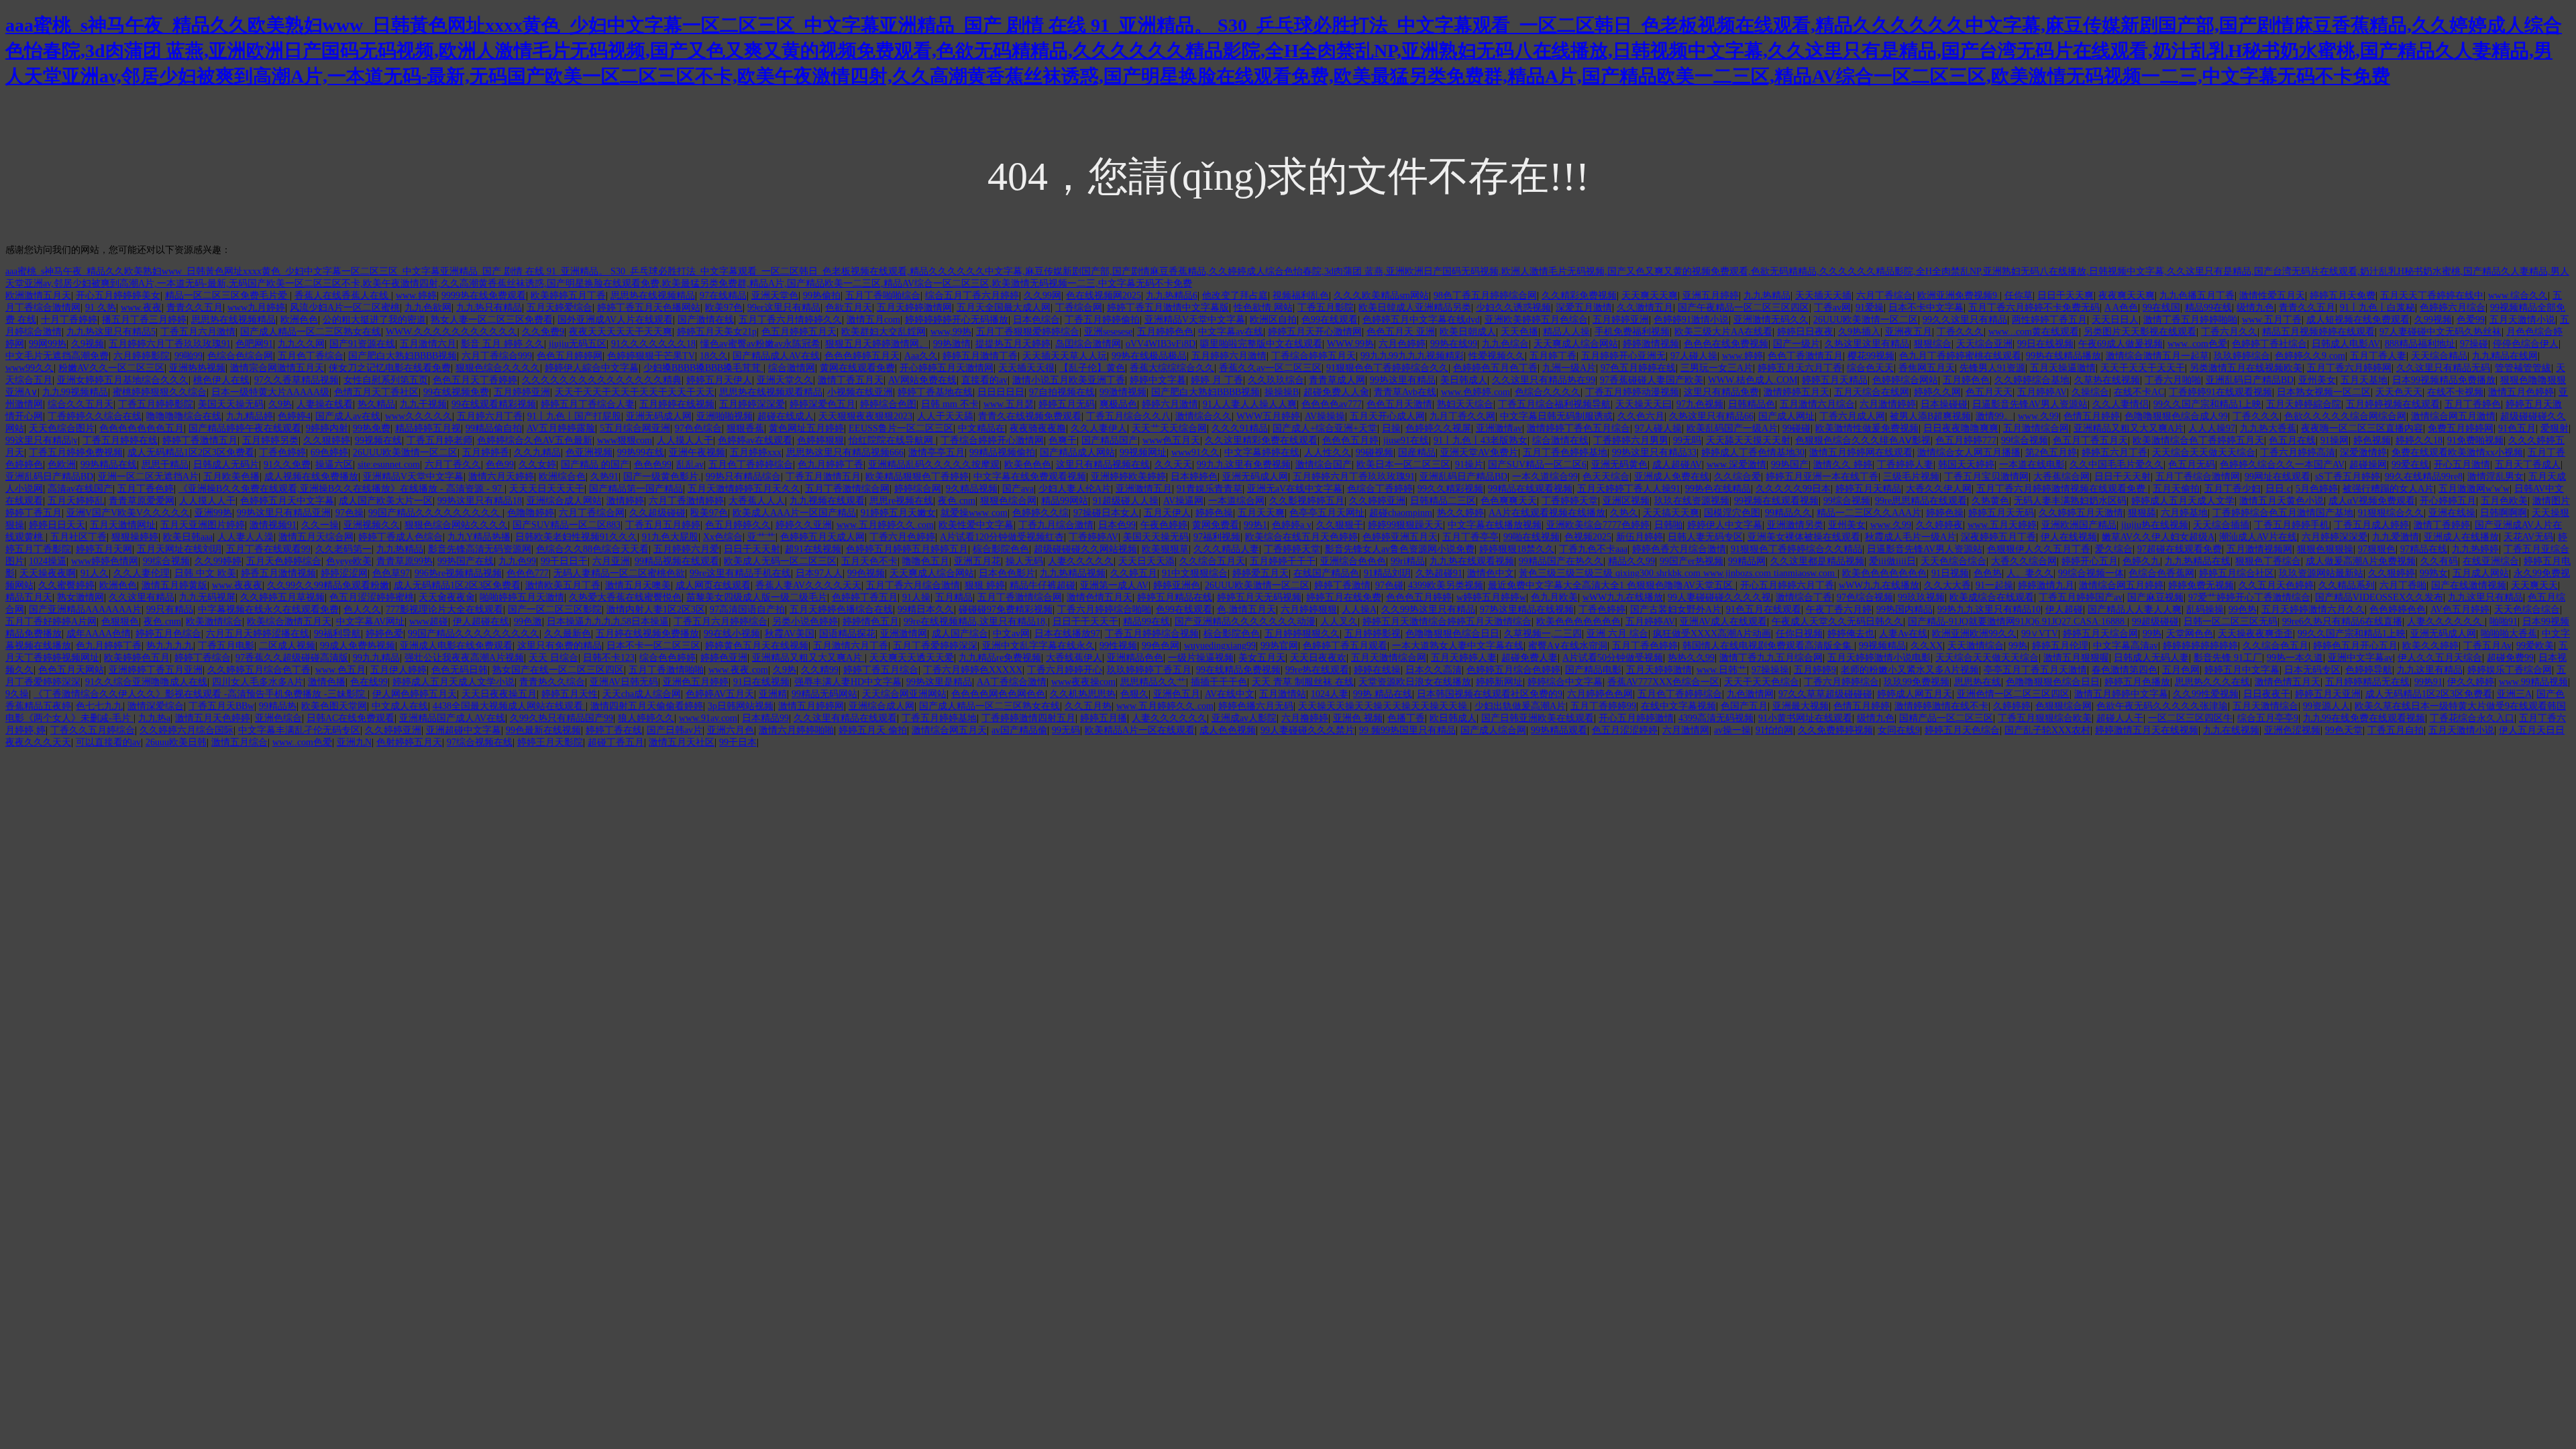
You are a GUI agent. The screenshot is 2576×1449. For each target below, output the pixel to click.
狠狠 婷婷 (985, 585)
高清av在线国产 (80, 489)
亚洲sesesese (1108, 332)
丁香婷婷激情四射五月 (1028, 718)
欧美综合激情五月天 (289, 622)
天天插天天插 (1823, 296)
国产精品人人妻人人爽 (2135, 609)
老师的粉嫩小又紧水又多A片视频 (1910, 670)
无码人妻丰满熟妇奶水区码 (2070, 501)
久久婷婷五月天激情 (2081, 513)
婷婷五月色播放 (2137, 682)
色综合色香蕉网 (2161, 573)
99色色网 (1161, 646)
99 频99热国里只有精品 (1407, 730)
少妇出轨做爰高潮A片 (1520, 706)
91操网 (2334, 440)
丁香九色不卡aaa (1593, 549)
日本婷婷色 (1194, 477)
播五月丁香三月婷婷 (144, 320)
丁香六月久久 (2229, 332)
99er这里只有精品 (784, 308)
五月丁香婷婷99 (1603, 706)
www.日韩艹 (1722, 670)
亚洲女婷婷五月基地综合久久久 (123, 380)
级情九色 (2255, 308)
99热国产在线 (466, 561)
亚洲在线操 (2452, 513)
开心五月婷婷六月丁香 (1787, 585)
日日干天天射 (2123, 477)
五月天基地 (2364, 380)
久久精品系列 (2347, 585)
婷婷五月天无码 (2001, 513)
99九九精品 (376, 658)
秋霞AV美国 (790, 634)
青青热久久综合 (552, 682)
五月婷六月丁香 (490, 416)
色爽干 (1063, 440)
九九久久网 (301, 344)
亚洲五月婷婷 (1711, 296)
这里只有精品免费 (1721, 392)
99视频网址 (1143, 452)
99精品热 (278, 706)
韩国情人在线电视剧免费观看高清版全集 (1768, 646)
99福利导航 (337, 634)
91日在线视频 (761, 682)
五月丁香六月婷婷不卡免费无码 (2034, 308)
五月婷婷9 (1815, 670)
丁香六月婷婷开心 (1065, 670)
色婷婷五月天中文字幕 (287, 501)
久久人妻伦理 (142, 573)
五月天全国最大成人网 (1004, 308)
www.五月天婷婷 (2002, 525)
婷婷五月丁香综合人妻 (588, 404)
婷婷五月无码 (1067, 404)
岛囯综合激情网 (1088, 344)
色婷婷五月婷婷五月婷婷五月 (907, 549)
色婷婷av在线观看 (755, 440)
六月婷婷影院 (142, 356)
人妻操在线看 (325, 404)
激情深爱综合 (156, 706)
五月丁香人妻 (2378, 356)
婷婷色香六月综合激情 (1679, 549)
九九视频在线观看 (827, 501)
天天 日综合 (553, 658)
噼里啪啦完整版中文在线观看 (1261, 344)
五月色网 (2181, 670)
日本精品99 (765, 718)
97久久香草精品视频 (297, 380)
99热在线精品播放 (2063, 356)
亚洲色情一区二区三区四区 (2013, 694)
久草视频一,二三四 (1543, 634)
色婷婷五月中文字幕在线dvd (1421, 320)
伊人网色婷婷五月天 (415, 694)
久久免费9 (543, 332)
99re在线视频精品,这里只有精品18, (976, 622)
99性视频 (1118, 646)
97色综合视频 (1865, 597)
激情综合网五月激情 (2453, 416)
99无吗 (1687, 440)
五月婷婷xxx (756, 452)
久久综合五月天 (1212, 561)
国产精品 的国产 (595, 465)
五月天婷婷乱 (76, 501)
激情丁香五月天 (851, 380)
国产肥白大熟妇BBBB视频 (402, 356)
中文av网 (1011, 634)
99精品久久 (1788, 513)
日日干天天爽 (2065, 296)
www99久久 (30, 368)
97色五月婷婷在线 (1638, 368)
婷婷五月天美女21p (717, 332)
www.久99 (2038, 416)
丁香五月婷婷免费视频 (76, 452)
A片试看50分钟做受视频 (1613, 658)
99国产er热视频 (1692, 561)
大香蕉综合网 (2061, 477)
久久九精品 (537, 452)
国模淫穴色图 (1732, 513)
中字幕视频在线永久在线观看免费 (268, 609)
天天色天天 (2399, 392)
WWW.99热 (1350, 344)
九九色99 (517, 561)
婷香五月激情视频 (278, 573)
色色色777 (528, 573)
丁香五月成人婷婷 (2371, 525)
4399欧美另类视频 (1446, 585)
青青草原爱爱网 (142, 501)
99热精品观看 (1559, 730)
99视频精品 (1882, 646)
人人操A (1359, 609)
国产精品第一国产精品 (636, 489)
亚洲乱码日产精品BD (2250, 380)
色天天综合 (1606, 477)
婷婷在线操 (1377, 670)
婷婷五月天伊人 (719, 380)
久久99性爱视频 (2206, 694)
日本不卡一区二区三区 (653, 646)
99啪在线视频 (1532, 537)
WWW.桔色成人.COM (1753, 380)
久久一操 (320, 525)
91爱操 (1870, 308)
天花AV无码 (2528, 537)
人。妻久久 (2030, 573)
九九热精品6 (1172, 296)
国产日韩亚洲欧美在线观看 (1538, 718)
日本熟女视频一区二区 (2324, 392)
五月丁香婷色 (2473, 404)
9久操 (17, 694)
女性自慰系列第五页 (386, 380)
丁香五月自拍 (2396, 730)
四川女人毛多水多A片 (258, 682)
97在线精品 (723, 296)
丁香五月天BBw (221, 706)
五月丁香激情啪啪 (666, 670)
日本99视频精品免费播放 (2444, 380)
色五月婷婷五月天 (799, 332)
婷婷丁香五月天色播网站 (649, 308)
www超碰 (429, 622)
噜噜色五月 (926, 561)
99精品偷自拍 (494, 428)
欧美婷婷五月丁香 (568, 296)
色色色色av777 (1332, 404)
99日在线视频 (2045, 344)
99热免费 (372, 428)
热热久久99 (1691, 658)
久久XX (1927, 646)
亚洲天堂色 (775, 296)
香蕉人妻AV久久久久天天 (808, 585)
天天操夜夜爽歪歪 (2255, 634)
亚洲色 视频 (1358, 718)
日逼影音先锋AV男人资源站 (2030, 404)
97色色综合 (698, 428)
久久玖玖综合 (1276, 380)
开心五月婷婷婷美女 (118, 296)
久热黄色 (1990, 501)
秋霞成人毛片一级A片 (1911, 537)
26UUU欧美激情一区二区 (1866, 320)
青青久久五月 (195, 308)
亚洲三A (2514, 694)
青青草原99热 (405, 561)
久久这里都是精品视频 (1817, 561)
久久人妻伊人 (1099, 428)
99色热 (2243, 609)
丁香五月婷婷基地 (939, 718)
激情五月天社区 (682, 742)
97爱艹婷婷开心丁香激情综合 (2249, 597)
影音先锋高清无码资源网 (480, 549)
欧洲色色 (299, 320)
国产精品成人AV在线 (776, 356)
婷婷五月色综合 (168, 634)
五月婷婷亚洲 (1621, 320)
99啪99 (189, 356)
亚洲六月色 (731, 730)
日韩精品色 (1752, 404)
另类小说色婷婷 (805, 622)
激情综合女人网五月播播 (1969, 452)
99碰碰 (1796, 428)
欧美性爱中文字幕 (976, 525)
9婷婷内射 (327, 428)
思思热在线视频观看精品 (771, 392)
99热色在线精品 (1718, 489)
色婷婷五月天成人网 (822, 537)
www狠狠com (625, 440)
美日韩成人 (1464, 380)
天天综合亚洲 (1984, 344)
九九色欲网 (428, 308)
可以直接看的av (108, 742)
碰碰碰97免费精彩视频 (1006, 609)
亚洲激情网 (904, 634)
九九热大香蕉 (2268, 428)
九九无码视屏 (207, 597)
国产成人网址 (1786, 416)
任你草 (2019, 296)
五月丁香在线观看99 (268, 549)
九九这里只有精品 (2485, 597)
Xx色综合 (723, 537)
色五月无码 (2192, 465)
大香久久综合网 (2024, 561)
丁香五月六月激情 (198, 332)
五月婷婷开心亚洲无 (1623, 356)
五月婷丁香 (1553, 356)
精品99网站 (1065, 501)
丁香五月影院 (1326, 308)
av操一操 (1732, 730)
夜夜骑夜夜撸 (1038, 428)
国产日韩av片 (675, 730)
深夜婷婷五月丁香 (1998, 537)
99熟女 (2434, 573)
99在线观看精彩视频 (494, 404)
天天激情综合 (1976, 646)
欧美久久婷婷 (2430, 646)
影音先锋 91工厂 (2228, 658)
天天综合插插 (2221, 525)
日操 (1391, 428)
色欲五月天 (849, 308)
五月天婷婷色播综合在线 (841, 609)
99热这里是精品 (939, 682)
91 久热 (101, 308)
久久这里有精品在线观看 (845, 718)
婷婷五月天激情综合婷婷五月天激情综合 (1447, 622)
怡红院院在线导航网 (892, 440)
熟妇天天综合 (1465, 404)
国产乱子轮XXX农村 (2047, 730)
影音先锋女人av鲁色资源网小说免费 (1400, 549)
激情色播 (327, 682)
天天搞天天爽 (1671, 513)
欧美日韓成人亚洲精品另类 (1415, 308)
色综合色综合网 (240, 356)
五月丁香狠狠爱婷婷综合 (1028, 332)
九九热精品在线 (2198, 561)
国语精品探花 (847, 634)
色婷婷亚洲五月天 (1400, 537)
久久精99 (820, 670)
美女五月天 (1262, 658)
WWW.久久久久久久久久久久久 (451, 332)
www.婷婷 (416, 296)
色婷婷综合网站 (1905, 380)
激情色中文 (1491, 573)
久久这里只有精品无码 (2443, 368)
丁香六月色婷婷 (902, 537)
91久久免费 (287, 465)
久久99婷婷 (218, 561)
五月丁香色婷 (146, 489)
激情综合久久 (1203, 416)
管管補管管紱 (2523, 368)
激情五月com (873, 320)
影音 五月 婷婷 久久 (502, 344)
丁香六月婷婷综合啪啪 (1104, 609)
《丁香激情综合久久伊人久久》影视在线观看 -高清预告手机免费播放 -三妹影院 (201, 694)
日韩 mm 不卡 (950, 404)
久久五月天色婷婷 (2276, 585)
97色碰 (1389, 585)
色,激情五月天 (1246, 609)
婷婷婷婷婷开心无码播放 (957, 320)
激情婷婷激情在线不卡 (1941, 706)
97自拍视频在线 (1062, 392)
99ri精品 (1408, 561)
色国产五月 (1744, 706)
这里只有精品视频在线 (1103, 465)
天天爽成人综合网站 (1576, 344)
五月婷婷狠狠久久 (1302, 634)
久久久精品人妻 (1226, 549)
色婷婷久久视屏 (1438, 428)
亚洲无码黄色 (1619, 465)
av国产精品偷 (1019, 730)
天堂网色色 (2190, 634)
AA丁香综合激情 (1012, 682)
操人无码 (1024, 561)
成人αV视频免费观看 (2372, 501)
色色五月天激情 (1399, 404)
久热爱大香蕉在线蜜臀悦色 (625, 597)
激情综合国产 (1324, 465)
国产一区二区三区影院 (555, 609)
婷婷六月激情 (1170, 404)
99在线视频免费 (456, 392)
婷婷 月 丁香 (1217, 380)
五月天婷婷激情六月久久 (2313, 609)
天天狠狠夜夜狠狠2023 (865, 416)
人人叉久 (1339, 622)
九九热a (154, 718)
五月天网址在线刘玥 (179, 549)
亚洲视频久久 (372, 525)
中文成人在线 (400, 706)
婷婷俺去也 (1851, 634)
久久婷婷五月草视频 (282, 597)
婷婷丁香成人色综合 (400, 537)
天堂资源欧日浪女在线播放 (1415, 682)
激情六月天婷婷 (501, 477)
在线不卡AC (2139, 392)
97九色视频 (1700, 404)
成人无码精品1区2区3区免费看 (191, 452)
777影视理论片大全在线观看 (444, 609)
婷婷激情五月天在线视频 (2147, 730)
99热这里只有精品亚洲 (284, 513)
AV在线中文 (1230, 694)
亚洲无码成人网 (659, 416)
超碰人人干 (2120, 718)
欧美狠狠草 (1165, 549)
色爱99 (2471, 320)
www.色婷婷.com (1475, 392)
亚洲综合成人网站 (564, 501)
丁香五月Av (2487, 646)
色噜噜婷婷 (531, 513)
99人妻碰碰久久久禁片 (1307, 730)
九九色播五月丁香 (2197, 296)
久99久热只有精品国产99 (561, 718)
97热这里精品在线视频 (1527, 609)
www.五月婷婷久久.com (885, 525)
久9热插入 (1859, 332)
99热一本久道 (2295, 658)
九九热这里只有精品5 (111, 332)
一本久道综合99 (1545, 477)
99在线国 (2161, 308)
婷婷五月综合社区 (2237, 573)
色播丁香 (1406, 718)
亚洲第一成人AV (1114, 585)
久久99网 (1042, 296)
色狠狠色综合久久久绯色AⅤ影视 (1863, 440)
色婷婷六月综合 (2453, 308)
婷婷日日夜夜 (1805, 332)
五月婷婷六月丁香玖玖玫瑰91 (170, 344)
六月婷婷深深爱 (2334, 537)
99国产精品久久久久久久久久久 (435, 513)
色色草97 (391, 573)
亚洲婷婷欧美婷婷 (1128, 477)
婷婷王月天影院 (550, 742)
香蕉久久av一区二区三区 (1270, 368)
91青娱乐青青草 (1210, 489)
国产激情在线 (706, 320)
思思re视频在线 (901, 501)
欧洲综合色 (562, 477)
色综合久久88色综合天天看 (592, 549)
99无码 (1066, 730)
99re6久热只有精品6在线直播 (2342, 622)
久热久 (1624, 513)
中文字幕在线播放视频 (1495, 525)
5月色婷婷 (2317, 489)
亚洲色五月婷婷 (696, 682)
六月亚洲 (611, 561)
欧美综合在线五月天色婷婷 (1301, 537)
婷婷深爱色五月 (822, 404)
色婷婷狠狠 (820, 440)
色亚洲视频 (589, 452)
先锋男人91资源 (1992, 368)
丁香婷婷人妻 (1905, 465)
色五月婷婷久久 (738, 525)
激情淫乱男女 (2495, 477)
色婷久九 (2141, 561)
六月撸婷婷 (1305, 718)
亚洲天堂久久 (785, 380)
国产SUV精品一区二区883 (567, 525)
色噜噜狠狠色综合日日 (1452, 634)
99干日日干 (564, 561)
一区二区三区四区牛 (2190, 718)
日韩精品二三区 (1443, 501)
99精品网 (1747, 561)
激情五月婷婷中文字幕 (2121, 694)
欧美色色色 (1028, 465)
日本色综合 (1036, 320)
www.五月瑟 (1009, 404)
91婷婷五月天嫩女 (898, 513)
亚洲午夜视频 (697, 452)
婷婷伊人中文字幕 (1725, 525)
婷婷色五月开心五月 (2355, 646)
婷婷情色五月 (871, 622)
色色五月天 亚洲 (1401, 332)
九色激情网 (1750, 694)
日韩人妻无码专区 (1705, 537)
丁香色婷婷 (282, 452)
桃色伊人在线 (221, 380)
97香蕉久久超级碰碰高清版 (292, 658)
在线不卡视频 (2455, 392)
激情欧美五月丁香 (563, 585)
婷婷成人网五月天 (1915, 694)
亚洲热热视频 (197, 368)
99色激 (528, 622)
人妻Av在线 (1903, 634)
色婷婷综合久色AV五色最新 (535, 440)
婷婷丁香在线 (614, 730)
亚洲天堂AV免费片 (1479, 452)
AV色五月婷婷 (2460, 609)
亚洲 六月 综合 (1617, 634)
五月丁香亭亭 (1470, 537)
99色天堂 (2344, 730)
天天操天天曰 (1644, 404)
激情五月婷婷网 (811, 706)
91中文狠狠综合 (1195, 573)
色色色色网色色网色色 (998, 694)
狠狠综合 (1933, 344)
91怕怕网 (1774, 730)
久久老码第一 (343, 549)
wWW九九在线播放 (1879, 585)
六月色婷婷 (1402, 344)
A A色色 (2121, 308)
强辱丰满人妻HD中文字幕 (848, 682)
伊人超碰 (2064, 609)
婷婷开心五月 (2090, 561)
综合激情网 (792, 368)
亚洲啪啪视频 (724, 416)
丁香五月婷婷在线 (120, 440)
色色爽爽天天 (1509, 501)
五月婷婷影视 (1373, 634)
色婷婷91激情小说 (1691, 320)
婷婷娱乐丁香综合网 (2510, 670)
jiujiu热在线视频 (2155, 525)
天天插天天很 (1026, 368)
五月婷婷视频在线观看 (2393, 404)
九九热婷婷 (2475, 549)
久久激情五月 (1645, 308)
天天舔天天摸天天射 (1748, 440)
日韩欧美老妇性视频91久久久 (576, 537)
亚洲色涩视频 (2292, 730)
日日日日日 (1001, 392)
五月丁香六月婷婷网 (2349, 368)
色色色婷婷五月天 (862, 356)
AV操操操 (1325, 416)
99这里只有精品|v (42, 440)
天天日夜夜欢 (1318, 658)
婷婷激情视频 (1651, 344)
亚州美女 (2317, 380)
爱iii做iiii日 (1892, 561)
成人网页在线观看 (713, 585)
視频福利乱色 (1301, 296)
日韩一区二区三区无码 (2231, 622)
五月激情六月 (428, 344)
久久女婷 (537, 465)
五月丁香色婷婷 (1645, 646)
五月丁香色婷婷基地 (1565, 452)
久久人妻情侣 (2121, 404)
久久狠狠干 (1340, 525)
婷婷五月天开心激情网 (1315, 332)
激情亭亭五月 (936, 452)
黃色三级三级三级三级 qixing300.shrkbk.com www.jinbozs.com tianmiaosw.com (1678, 573)
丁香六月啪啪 (2173, 380)
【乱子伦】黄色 (1092, 368)
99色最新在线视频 (543, 730)
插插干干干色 (1219, 682)
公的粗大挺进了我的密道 (374, 320)
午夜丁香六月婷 (1839, 609)
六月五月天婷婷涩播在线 (258, 634)
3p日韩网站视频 (741, 706)
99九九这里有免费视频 (1244, 465)
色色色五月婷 (1350, 440)
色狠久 (1134, 694)
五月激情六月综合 (1817, 404)
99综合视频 (2025, 440)
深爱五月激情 (1584, 308)
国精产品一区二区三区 (1946, 718)
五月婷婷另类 (270, 440)
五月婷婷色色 (1165, 332)
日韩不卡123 (609, 658)
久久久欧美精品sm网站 (1381, 296)
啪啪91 (2504, 622)
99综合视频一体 (2091, 573)
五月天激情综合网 (1389, 658)
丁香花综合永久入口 (2472, 718)
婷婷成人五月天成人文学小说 (453, 682)
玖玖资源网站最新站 (2321, 573)
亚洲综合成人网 (881, 706)
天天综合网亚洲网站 (904, 694)
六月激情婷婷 (1888, 404)
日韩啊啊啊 (2504, 513)
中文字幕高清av (2126, 646)
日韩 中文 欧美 (205, 573)
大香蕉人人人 (757, 501)
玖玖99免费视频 (1917, 682)
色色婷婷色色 (2398, 609)
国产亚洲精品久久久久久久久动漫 (1245, 622)
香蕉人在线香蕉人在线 (343, 296)
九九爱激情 (2396, 537)
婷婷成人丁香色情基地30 (1753, 452)
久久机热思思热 (1083, 694)
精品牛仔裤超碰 (1042, 585)
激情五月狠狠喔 (2076, 658)
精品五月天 (29, 597)
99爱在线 (2410, 465)
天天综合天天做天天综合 (2204, 452)
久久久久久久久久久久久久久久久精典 (602, 380)
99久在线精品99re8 (2424, 477)
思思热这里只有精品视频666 (845, 452)
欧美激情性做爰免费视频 (1867, 428)
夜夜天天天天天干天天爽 (621, 332)
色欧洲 (62, 465)
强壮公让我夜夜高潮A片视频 (464, 658)
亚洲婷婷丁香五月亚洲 (156, 670)
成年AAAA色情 (99, 634)
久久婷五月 (1134, 573)
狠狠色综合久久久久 (498, 368)
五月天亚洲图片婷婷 (203, 525)
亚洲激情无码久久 (1771, 320)
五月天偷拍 (2176, 489)
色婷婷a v (1292, 525)
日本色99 (1117, 525)
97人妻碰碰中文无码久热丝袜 (2440, 332)
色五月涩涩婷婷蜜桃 (372, 597)
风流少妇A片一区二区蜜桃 (345, 308)
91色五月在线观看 (1764, 609)
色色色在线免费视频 (1726, 344)
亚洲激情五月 (1144, 489)
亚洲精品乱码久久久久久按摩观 (934, 465)
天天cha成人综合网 (642, 694)
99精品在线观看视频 (1530, 489)
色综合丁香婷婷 (1380, 489)
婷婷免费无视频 (2201, 585)
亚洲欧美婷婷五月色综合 (1536, 320)
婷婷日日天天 (57, 525)
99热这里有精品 (1403, 380)
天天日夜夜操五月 (499, 694)
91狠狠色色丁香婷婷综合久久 (1387, 368)
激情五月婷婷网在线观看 (1861, 452)
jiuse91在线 (1406, 440)
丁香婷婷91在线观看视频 (2220, 392)
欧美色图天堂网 (334, 706)
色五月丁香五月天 (2090, 440)
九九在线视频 (2231, 730)
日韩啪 (1668, 525)
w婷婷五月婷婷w (1491, 597)
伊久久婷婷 (2471, 682)
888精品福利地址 (2420, 344)
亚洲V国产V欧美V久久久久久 (128, 513)
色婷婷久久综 (1040, 513)
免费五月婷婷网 (2461, 428)
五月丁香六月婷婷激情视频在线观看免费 (2062, 489)
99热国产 (1790, 465)
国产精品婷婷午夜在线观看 (245, 428)
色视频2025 (1588, 537)
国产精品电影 (1593, 670)
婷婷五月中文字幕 (2242, 670)
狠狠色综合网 (1008, 501)
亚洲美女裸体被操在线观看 (1804, 537)
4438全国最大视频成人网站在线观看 (509, 706)
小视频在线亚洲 (860, 392)
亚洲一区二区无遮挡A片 (148, 477)
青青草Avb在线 (1405, 392)
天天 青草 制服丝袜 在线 (1303, 682)
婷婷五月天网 (104, 549)
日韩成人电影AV (2346, 344)
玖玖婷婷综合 (2242, 356)
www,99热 (951, 332)
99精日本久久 (926, 609)
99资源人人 (2326, 706)
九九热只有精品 (489, 308)
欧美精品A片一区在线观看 (1140, 730)
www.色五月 (340, 670)
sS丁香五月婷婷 (2348, 477)
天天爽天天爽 (1650, 296)
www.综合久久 (2518, 296)
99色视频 (866, 573)
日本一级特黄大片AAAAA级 (270, 392)
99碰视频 (1375, 452)
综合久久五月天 (80, 404)
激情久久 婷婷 (1843, 465)
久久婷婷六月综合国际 (186, 730)
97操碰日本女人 (1106, 513)
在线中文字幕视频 (1678, 706)
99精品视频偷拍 (1002, 452)
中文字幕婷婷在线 (1262, 452)
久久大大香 (1947, 585)
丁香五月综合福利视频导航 (1554, 404)
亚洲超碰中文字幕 (464, 730)
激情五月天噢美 (638, 585)
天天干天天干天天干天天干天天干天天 (635, 392)
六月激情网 (1686, 730)
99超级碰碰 (2155, 622)
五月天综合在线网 (1872, 392)
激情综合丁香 (1804, 597)
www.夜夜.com (738, 670)
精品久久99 (1631, 561)
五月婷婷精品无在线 (2367, 682)
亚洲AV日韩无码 (624, 682)
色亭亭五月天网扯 (1327, 513)
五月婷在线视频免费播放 (647, 634)
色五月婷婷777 (1966, 440)
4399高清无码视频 (1716, 718)
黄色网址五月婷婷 (806, 428)
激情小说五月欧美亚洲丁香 (1069, 380)
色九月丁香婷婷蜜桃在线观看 (1960, 356)
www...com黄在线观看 (2034, 332)
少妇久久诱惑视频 (1513, 308)
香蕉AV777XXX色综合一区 (1663, 682)
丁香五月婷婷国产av (2081, 597)
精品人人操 (1566, 332)
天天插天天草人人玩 (1065, 356)
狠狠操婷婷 (135, 537)
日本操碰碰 (1944, 404)
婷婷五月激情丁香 (980, 356)
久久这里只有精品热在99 (1544, 380)
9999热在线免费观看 (484, 296)
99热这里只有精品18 (480, 501)
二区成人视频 (287, 646)
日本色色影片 (1007, 573)
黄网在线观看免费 (857, 368)
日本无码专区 (2312, 670)
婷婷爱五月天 (1260, 573)
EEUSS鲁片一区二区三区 (901, 428)
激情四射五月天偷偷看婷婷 (647, 706)
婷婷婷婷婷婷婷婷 (2200, 646)
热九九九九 (170, 646)
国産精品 (1417, 452)
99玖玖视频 (1921, 597)
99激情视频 (1123, 392)
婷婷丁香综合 (203, 658)
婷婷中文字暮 (1158, 380)
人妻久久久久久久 (2446, 622)
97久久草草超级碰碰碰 (1825, 694)
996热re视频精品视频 (458, 573)
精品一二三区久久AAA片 (1869, 513)
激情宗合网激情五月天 (277, 368)
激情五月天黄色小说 (2282, 501)
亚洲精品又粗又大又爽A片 (2129, 428)
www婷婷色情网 (105, 561)
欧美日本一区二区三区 (1403, 465)
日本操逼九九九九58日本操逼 (608, 622)
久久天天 (1173, 465)
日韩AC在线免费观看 (351, 718)
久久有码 (2439, 561)
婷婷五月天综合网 (2100, 634)
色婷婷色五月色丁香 (1495, 368)
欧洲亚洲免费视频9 (1958, 296)
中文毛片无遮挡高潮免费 (57, 356)
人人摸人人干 (685, 440)
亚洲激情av (1499, 428)
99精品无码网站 (824, 694)
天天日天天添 (1146, 561)
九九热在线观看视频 (1472, 561)
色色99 (500, 465)
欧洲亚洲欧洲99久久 (1974, 634)
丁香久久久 (1960, 332)
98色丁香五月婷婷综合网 (1485, 296)
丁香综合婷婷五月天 (1313, 356)
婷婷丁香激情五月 (200, 440)
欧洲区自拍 (1273, 320)
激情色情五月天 (1099, 597)
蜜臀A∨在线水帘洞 (1568, 646)
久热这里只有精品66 (1711, 416)
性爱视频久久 (1497, 356)
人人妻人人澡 (246, 537)
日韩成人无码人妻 (2151, 658)
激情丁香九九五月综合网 (1771, 658)
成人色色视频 (1228, 730)
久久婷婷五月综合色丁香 (259, 670)
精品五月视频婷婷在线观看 (2318, 332)
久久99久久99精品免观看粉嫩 (328, 585)
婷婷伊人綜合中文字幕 (592, 368)
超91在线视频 (813, 549)
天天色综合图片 (62, 428)
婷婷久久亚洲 (804, 525)
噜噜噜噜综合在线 (184, 416)
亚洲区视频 (1626, 501)
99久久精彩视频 (1450, 489)
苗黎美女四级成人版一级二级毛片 (757, 597)
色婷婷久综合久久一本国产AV (2282, 465)
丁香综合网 (1079, 308)
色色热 (1988, 573)
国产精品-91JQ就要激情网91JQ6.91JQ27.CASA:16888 (2018, 622)
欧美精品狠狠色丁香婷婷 (917, 477)
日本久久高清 (1434, 670)
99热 (2152, 634)
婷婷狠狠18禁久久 (1517, 549)
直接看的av (984, 380)
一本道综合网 (1236, 501)
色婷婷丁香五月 (865, 597)
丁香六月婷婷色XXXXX (973, 670)
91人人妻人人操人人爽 (1250, 404)
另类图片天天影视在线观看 (2140, 332)
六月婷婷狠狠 (1309, 609)
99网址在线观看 (2277, 477)
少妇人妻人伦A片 (1075, 489)
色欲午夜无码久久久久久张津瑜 (2162, 706)
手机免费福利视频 (1632, 332)
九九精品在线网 (2505, 356)
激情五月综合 (239, 742)
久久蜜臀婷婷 (66, 585)
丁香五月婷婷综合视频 (1152, 634)
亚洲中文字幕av (2360, 658)
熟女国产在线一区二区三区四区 (558, 670)
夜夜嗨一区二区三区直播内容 (2362, 428)
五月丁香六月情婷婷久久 (790, 320)
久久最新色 (568, 634)
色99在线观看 (1330, 320)
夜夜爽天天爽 (2127, 296)
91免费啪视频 (2475, 440)
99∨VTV (2040, 634)
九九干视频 (423, 404)
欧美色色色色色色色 (1884, 573)
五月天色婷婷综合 (284, 561)
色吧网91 (254, 344)
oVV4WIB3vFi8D (1161, 344)
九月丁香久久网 (1462, 416)
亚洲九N (354, 742)
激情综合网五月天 (949, 730)
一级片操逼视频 (1201, 658)
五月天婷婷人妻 (1464, 658)
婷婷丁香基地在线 (935, 392)
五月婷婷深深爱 (752, 404)
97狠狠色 (2377, 549)
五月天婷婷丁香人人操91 (1629, 489)
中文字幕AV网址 (370, 622)
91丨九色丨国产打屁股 (574, 416)
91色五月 (2517, 428)
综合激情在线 (1560, 440)
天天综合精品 (2439, 356)
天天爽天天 (2534, 585)
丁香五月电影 (226, 646)
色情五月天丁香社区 (376, 392)
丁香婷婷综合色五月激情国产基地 (2283, 513)
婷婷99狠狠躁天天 (1405, 525)
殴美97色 (709, 513)
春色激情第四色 (2125, 670)
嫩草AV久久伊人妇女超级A (2158, 537)
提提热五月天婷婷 (1013, 344)
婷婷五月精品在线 (1175, 597)
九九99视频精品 (75, 392)
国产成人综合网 (1493, 730)
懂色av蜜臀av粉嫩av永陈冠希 (760, 344)
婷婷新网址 (1499, 682)
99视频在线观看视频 (1776, 501)
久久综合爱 (1737, 477)
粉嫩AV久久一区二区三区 (111, 368)
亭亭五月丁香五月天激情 (2035, 670)
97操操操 (1770, 670)
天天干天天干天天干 (2143, 368)
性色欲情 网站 (1263, 308)
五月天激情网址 (123, 525)
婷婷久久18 (2419, 440)
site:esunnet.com (389, 465)
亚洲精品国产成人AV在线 (452, 718)
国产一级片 (1796, 344)
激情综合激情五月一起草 (2157, 356)
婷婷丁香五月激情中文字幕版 (1168, 308)
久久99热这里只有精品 (1428, 609)
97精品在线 (2424, 549)
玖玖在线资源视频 (1692, 501)
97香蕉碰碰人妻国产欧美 (1652, 380)
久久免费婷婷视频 (1835, 730)
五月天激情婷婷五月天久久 (744, 489)
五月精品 (954, 597)
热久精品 (376, 404)
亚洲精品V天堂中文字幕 (1195, 320)
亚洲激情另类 (1795, 525)
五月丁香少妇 (2233, 489)
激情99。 (1994, 416)
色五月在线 (2292, 440)
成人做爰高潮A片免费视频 (2361, 561)
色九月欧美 (1554, 597)
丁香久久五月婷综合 (93, 730)
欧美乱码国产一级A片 (1732, 428)
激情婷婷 (625, 501)
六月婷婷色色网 (1600, 694)
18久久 (714, 356)
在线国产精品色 (1326, 573)
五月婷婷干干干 (1283, 561)
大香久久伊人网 (1939, 489)
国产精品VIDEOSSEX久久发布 (2379, 597)
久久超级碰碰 (657, 513)
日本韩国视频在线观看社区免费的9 (1490, 694)
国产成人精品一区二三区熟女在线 (311, 332)
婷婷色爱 (384, 634)
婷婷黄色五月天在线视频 (757, 646)
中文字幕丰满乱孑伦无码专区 (299, 730)
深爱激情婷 (2363, 452)
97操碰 (2474, 344)
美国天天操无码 (231, 404)
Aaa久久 (921, 356)
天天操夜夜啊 (48, 573)
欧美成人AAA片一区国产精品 (794, 513)
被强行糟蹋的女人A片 (2388, 489)
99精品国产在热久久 (1561, 561)
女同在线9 (1899, 730)
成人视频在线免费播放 (311, 477)
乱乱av (690, 465)
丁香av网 (1832, 308)
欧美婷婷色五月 (137, 658)
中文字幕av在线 (1231, 332)
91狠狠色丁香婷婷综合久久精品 (1796, 549)
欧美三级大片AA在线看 (1723, 332)
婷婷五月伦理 (2060, 646)
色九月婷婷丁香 (830, 465)
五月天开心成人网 (1387, 416)
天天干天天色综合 (1762, 682)
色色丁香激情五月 (1805, 356)
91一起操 (1994, 585)
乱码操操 (2205, 609)
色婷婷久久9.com (2310, 356)
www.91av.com (708, 718)
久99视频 (2433, 320)
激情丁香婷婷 (2442, 525)
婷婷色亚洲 (724, 658)
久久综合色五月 (2275, 646)
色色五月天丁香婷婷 (475, 380)
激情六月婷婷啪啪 (796, 730)
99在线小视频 (732, 634)
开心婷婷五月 (2448, 501)
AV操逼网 (1183, 501)
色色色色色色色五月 (142, 428)
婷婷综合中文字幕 (1565, 682)
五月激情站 (1283, 694)
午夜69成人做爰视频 (2121, 344)
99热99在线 (641, 452)
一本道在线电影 (2032, 465)
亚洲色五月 (1177, 694)
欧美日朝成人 (1468, 332)
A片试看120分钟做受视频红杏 (1002, 537)
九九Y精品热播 (479, 537)
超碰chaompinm (1401, 513)
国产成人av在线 (348, 416)
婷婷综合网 (918, 489)
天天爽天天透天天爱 (912, 658)
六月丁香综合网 (592, 513)
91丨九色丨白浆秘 (2377, 308)
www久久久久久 (419, 416)
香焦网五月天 (1927, 368)
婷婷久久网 (1937, 392)
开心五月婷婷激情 (1636, 718)
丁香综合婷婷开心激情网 (992, 440)
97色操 (350, 513)
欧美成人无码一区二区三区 (780, 561)
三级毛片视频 (1911, 477)
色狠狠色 (120, 622)
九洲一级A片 (1569, 368)
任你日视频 (1799, 634)
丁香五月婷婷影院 (156, 404)
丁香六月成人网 (1852, 416)
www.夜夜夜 (237, 585)
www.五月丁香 (2272, 320)
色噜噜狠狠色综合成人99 (2176, 416)
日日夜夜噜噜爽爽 (1961, 428)
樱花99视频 (1871, 356)
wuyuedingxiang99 (1220, 646)
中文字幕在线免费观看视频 (1030, 477)
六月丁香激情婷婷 (686, 501)
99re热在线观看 (1317, 670)
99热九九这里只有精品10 (1989, 609)
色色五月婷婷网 (570, 356)
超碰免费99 (2510, 658)
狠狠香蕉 (745, 428)
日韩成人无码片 (226, 465)
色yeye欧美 (349, 561)
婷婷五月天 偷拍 (873, 730)
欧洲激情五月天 (38, 296)
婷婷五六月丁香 (2114, 452)
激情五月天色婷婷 (213, 718)
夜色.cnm (957, 501)
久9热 (280, 404)
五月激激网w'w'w (2474, 489)
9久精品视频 (972, 489)
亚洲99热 (213, 513)
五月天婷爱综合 (559, 308)
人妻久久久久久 (1081, 561)
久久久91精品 (1240, 428)
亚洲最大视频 (1801, 706)
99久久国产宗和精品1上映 (2207, 404)
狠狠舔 (2142, 513)
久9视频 (88, 344)
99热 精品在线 (1383, 694)
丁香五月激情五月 (823, 477)
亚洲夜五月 (1909, 332)
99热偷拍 (822, 296)
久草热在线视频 (2107, 380)
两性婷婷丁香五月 (2049, 320)
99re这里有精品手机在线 (740, 573)
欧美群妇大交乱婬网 (883, 332)
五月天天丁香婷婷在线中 (2432, 296)
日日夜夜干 (2267, 694)
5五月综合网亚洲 (635, 428)
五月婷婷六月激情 (1229, 356)
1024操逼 (48, 561)
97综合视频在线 (480, 742)
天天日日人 (2115, 320)
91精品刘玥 (1387, 573)
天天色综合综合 (1953, 561)
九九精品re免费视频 (1000, 658)
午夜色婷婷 (1164, 525)
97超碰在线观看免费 (2180, 549)
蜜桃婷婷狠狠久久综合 (160, 392)
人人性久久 (1328, 452)
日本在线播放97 (1067, 634)
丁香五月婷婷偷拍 (1102, 320)
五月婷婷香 (486, 452)
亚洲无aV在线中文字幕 (1295, 489)
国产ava (1018, 489)
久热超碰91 (1439, 573)
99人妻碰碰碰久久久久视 (1719, 597)
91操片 (1469, 465)
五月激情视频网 (2259, 549)
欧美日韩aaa (188, 537)
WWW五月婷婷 (1268, 416)
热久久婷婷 (1460, 513)
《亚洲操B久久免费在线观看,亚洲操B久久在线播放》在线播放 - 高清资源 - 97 (341, 489)
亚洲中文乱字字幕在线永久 (1038, 646)
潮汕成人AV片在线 (2258, 537)
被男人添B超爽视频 (1930, 416)
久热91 (604, 477)
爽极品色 (1118, 404)
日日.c (2278, 489)
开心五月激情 (2462, 465)
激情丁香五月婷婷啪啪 (2190, 320)
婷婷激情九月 (2046, 585)
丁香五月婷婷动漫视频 (1632, 392)
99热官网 (1279, 646)
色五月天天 (1989, 392)
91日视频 (1950, 573)
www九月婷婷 (256, 308)
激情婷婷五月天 (1796, 392)
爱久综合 (2114, 549)
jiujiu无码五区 (578, 344)
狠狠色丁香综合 (2268, 561)
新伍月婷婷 (1640, 537)
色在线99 (369, 682)
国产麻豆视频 (2155, 597)
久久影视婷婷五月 (1307, 501)
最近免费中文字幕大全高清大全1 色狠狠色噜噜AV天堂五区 (1612, 585)
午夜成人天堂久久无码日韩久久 (1837, 622)
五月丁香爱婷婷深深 (935, 646)
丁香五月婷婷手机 (2292, 525)
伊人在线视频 (2069, 537)
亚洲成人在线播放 (2461, 537)
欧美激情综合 (214, 622)
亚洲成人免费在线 (1672, 477)
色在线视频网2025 (1104, 296)
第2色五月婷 (2051, 452)
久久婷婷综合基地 (2032, 380)
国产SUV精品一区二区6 (1537, 465)
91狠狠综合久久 (2391, 513)
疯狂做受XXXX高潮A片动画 (1712, 634)
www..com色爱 (2197, 344)
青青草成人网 (1337, 380)
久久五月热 (1088, 706)
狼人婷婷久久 (646, 718)
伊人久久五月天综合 (2440, 658)
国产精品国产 (1110, 440)
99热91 (2428, 682)
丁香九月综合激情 (1056, 525)
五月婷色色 (1966, 380)
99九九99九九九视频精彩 (1412, 356)
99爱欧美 (2535, 646)
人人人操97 (2212, 428)
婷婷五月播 (1104, 718)
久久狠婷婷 (327, 440)
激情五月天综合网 (316, 537)
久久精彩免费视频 (1579, 296)
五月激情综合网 (2036, 428)
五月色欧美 (2504, 501)
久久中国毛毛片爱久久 (2116, 465)
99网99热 (48, 344)
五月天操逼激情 (2063, 368)
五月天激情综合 (2265, 706)
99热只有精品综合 (743, 477)
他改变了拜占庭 (1235, 296)
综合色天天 (1870, 368)
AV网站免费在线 (922, 380)
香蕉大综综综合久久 (1172, 368)
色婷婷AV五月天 (720, 694)
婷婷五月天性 (570, 694)
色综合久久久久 (1548, 392)
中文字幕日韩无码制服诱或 (1556, 416)
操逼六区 (334, 465)
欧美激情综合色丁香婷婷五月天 (2198, 440)
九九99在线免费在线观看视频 (2364, 718)
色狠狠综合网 (2063, 706)
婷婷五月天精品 (1835, 380)
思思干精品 (165, 465)
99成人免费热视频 (358, 646)
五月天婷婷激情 (1659, 670)
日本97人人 (819, 573)
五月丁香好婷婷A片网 (51, 622)
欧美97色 (724, 308)
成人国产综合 (960, 634)
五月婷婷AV (2042, 392)
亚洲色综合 (278, 718)
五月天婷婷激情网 (914, 308)
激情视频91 (273, 525)
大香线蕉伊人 (1074, 658)
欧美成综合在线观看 (1992, 597)
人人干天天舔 (945, 416)
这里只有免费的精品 (559, 646)
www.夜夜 (141, 308)
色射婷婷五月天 (409, 742)
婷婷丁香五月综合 (881, 670)
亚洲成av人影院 (1244, 718)
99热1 (1255, 525)
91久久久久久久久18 (653, 344)
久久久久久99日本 (1793, 489)
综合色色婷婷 (667, 658)
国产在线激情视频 (2469, 585)
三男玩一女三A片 (1717, 368)
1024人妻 (1330, 694)
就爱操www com (974, 513)
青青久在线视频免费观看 (1030, 416)
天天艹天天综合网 (1169, 428)
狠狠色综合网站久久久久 (456, 525)
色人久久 (362, 609)
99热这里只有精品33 (1654, 452)
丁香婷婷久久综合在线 (95, 416)
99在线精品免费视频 (1238, 670)
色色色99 (653, 465)
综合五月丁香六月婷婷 (972, 296)
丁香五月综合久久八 (1128, 416)
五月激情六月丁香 (851, 646)
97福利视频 (1217, 537)
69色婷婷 (329, 452)
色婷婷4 (294, 416)
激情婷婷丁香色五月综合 (1578, 428)
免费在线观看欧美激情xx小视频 (2457, 452)
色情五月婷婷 (2092, 416)
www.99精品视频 (2533, 682)
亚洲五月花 (977, 561)
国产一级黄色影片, (662, 477)
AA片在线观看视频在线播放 (1547, 513)
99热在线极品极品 (1149, 356)
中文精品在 (981, 428)
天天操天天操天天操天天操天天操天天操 (1384, 706)
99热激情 (952, 344)
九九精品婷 (250, 416)
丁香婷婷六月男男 (1631, 440)
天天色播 (1519, 332)
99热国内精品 (1904, 609)
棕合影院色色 (1001, 549)
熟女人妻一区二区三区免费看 (492, 320)
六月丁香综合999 (497, 356)
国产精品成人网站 (1077, 452)
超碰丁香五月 (616, 742)
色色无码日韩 (460, 670)
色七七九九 (99, 706)
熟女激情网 (80, 597)
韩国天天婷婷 (1966, 465)
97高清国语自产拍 (747, 609)
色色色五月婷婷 (1419, 597)
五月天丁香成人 (2528, 465)
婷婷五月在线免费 (1344, 597)
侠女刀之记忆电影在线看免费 (390, 368)
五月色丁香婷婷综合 (751, 465)
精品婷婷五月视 (428, 428)
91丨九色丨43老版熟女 (1481, 440)
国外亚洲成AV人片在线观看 (615, 320)
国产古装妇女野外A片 (1676, 609)
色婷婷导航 (2369, 670)
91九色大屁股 (670, 537)
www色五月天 (1171, 440)
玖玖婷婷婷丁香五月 (1149, 670)
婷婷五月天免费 (2343, 296)
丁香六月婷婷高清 (2298, 452)
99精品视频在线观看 (677, 561)
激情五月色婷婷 (2521, 392)
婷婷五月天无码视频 (1259, 597)
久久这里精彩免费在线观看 (1261, 440)
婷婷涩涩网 (344, 573)
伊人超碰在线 (481, 622)
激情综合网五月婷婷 (2121, 585)
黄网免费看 (1216, 525)
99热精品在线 (109, 465)
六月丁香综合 (1884, 296)
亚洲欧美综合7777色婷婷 (1598, 525)
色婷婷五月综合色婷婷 (1513, 670)
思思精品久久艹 (1153, 682)
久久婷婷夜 (1939, 525)
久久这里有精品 (142, 597)
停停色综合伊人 (2526, 344)
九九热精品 (1767, 296)
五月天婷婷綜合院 (2304, 404)
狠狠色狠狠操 (2325, 549)
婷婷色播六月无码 (1256, 706)
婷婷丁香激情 (1342, 585)
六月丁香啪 (2403, 585)
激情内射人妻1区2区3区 (656, 609)
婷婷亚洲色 (1177, 585)
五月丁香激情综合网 (847, 489)
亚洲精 (773, 694)
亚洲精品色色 (1135, 658)
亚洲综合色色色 (1353, 561)
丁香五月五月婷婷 (663, 525)
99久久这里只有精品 (1965, 320)
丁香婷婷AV (1093, 537)
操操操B (1282, 392)
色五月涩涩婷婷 (1625, 730)
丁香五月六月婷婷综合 (720, 622)
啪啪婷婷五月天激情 (522, 597)
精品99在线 (2208, 308)
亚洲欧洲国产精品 (2079, 525)
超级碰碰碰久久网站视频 (1085, 549)
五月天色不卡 (869, 561)
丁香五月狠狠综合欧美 (2045, 718)
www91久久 (1195, 452)
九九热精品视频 (1073, 573)
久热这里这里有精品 (1867, 344)
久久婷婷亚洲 (1377, 501)
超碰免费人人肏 (1336, 392)
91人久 (95, 573)
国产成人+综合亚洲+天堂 (1325, 428)
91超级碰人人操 (1126, 501)
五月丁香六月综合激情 (913, 585)
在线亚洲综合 (2491, 561)
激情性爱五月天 (2272, 296)
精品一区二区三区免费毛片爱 (227, 296)
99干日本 (738, 742)
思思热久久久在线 (2212, 682)
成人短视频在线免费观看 (2358, 320)
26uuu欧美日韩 (176, 742)
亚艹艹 (761, 537)
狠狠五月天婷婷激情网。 (877, 344)
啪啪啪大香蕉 (2509, 634)
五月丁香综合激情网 (2198, 477)
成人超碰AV (1677, 465)
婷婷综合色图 (888, 404)
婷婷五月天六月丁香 (1800, 368)
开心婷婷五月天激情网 (947, 368)
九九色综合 (1505, 344)
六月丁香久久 (453, 465)
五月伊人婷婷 (398, 670)
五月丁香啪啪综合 (883, 296)
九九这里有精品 (2430, 670)
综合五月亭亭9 (2268, 718)
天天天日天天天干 (547, 489)
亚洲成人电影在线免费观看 (456, 646)
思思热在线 (1978, 682)
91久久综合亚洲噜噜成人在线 (146, 682)
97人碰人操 (1694, 356)
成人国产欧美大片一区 (386, 501)
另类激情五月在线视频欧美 (2246, 368)
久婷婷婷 (2012, 706)
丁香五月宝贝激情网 (1986, 477)
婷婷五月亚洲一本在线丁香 (1822, 477)
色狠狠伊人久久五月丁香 (2039, 549)
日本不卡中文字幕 (1926, 308)
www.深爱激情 (1736, 465)
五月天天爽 (1261, 513)
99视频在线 (378, 440)
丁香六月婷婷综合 (1841, 682)
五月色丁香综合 (311, 356)
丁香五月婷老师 (439, 440)
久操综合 (2090, 392)
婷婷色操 (1214, 513)
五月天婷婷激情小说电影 (1879, 658)
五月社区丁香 (78, 537)
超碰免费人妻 (1529, 658)
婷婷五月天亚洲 (2328, 694)
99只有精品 (170, 609)
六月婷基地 (2184, 513)
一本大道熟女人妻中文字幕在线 (1458, 646)
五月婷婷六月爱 (686, 549)
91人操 (916, 597)
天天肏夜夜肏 (447, 597)
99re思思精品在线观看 (1921, 501)
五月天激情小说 (2522, 320)
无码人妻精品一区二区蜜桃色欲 (619, 573)
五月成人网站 (2481, 573)
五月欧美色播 (231, 477)
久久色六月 (1641, 416)
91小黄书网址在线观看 (1805, 718)
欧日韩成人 (1453, 718)
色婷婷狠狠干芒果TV (651, 356)
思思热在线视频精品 (653, 296)
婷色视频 (2372, 440)
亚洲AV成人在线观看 (1723, 622)
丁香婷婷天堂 (1570, 501)
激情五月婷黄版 (174, 585)
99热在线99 (1454, 344)
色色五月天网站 (71, 670)
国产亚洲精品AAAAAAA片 (85, 609)
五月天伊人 (1167, 513)
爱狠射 (2555, 428)
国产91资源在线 (362, 344)
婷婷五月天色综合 (1962, 730)
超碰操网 (2368, 465)
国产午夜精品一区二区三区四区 (1743, 308)
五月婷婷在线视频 (677, 404)
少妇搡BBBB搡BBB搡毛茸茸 (703, 368)
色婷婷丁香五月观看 (1345, 646)
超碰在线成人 (786, 416)
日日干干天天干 (1085, 622)
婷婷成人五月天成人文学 (2183, 501)
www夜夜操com (1083, 682)
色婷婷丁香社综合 (2269, 344)
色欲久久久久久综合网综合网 (2345, 416)
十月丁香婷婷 (69, 320)
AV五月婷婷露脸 (561, 428)
